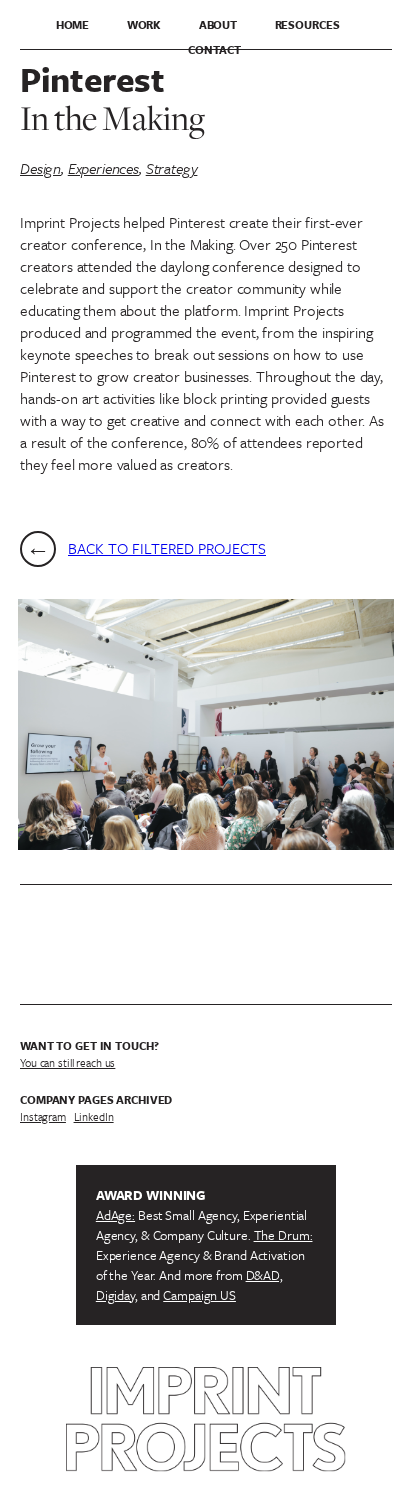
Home (73, 24)
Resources (307, 24)
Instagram (43, 1116)
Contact (214, 49)
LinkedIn (94, 1116)
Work (144, 24)
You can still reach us (67, 1062)
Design (40, 168)
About (218, 24)
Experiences (103, 168)
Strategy (172, 168)
